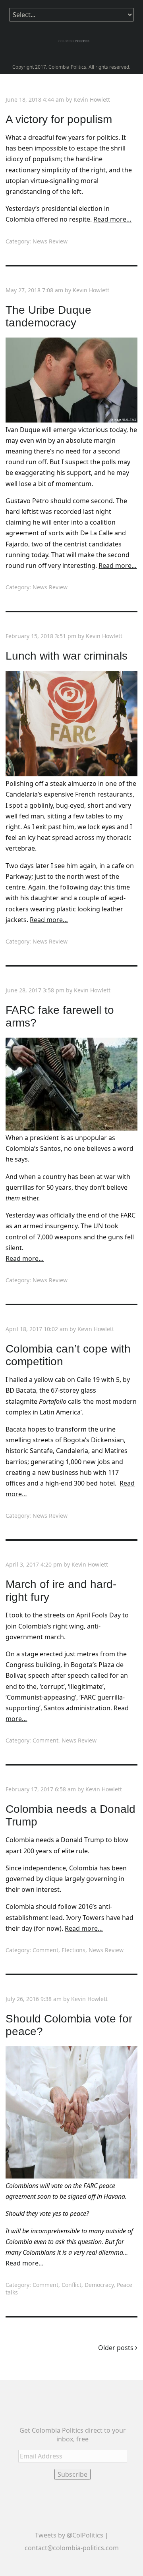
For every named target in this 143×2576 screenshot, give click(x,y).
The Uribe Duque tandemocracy (48, 316)
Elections (73, 1950)
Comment (45, 1740)
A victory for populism (59, 119)
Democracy (99, 2285)
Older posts (117, 2348)
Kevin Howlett (92, 99)
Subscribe (72, 2474)
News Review (50, 241)
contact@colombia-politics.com (72, 2548)
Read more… (112, 219)
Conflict (71, 2285)
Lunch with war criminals (67, 656)
